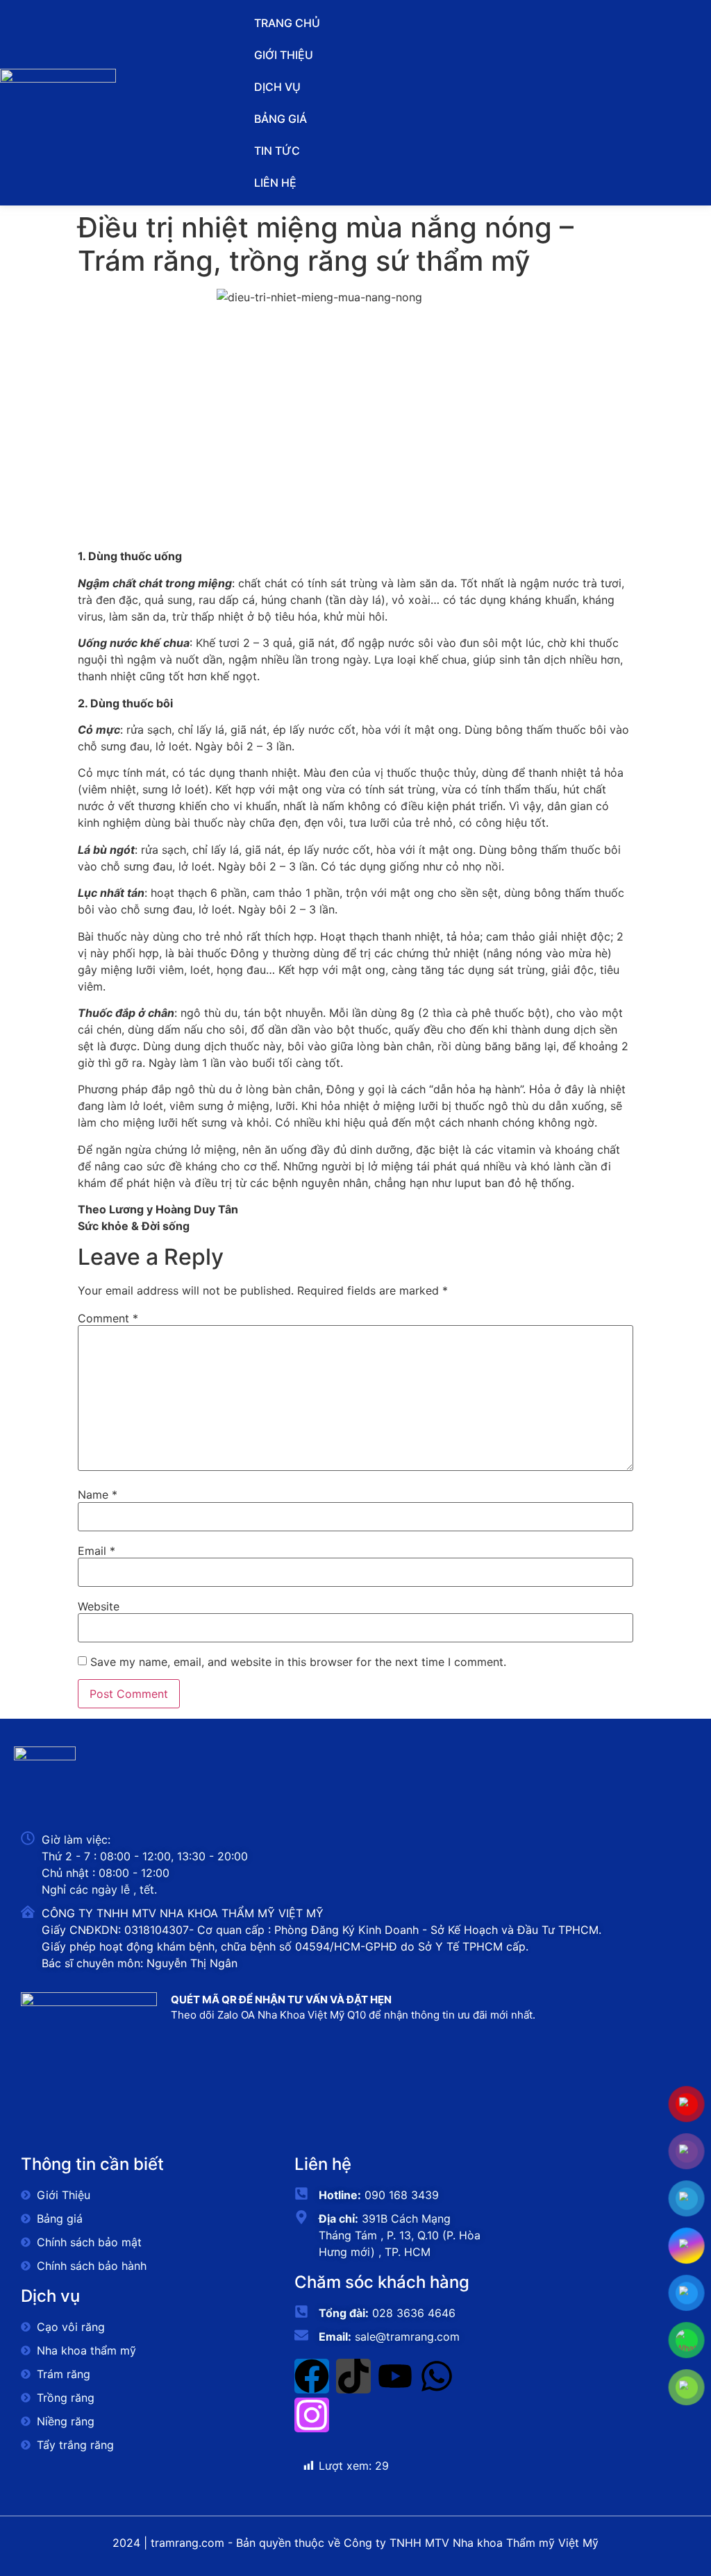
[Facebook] (312, 2376)
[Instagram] (312, 2415)
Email (97, 1551)
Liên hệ (275, 183)
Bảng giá (281, 119)
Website (99, 1606)
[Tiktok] (353, 2376)
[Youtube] (395, 2376)
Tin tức (277, 151)
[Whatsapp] (437, 2376)
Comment (108, 1318)
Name (98, 1495)
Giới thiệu (284, 55)
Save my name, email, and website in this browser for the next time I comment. (298, 1662)
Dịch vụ (277, 87)
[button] (355, 87)
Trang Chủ (287, 23)
